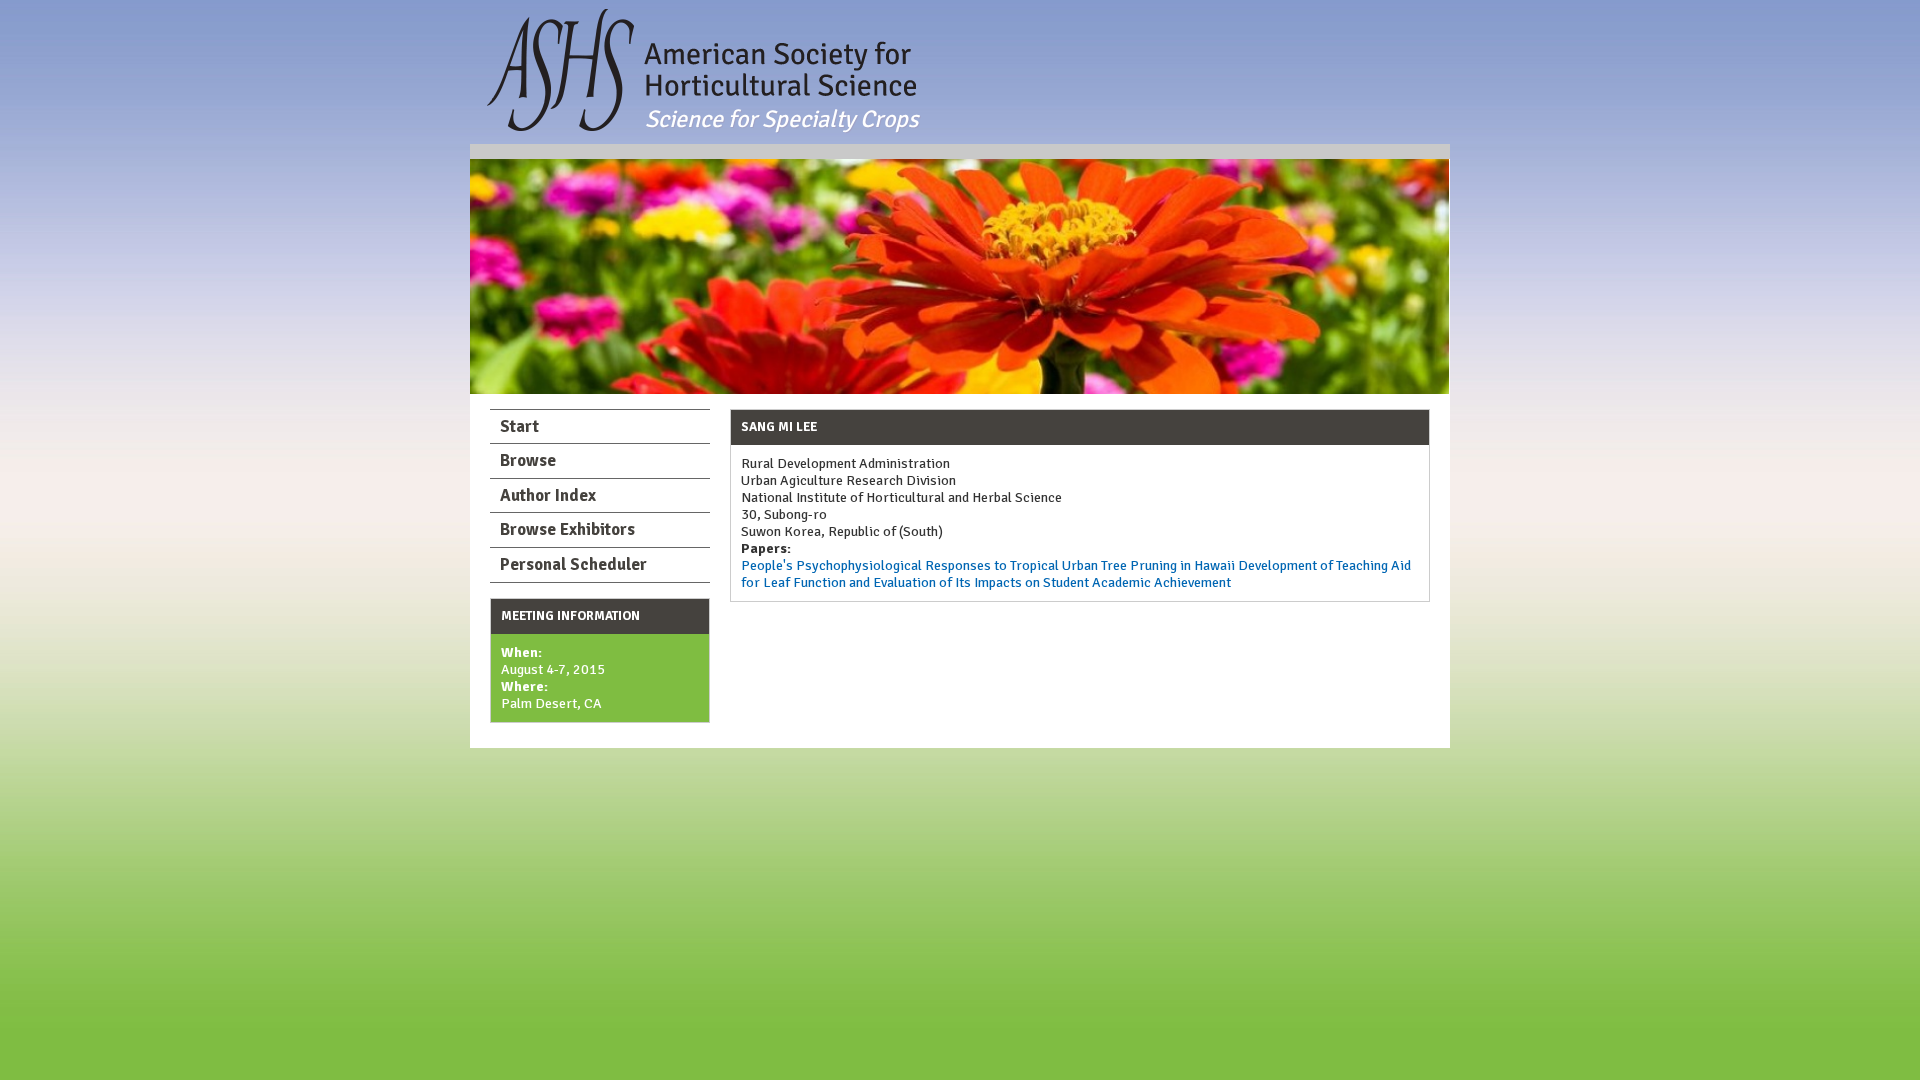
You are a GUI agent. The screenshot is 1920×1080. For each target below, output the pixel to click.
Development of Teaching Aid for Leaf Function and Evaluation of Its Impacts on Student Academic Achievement (1076, 574)
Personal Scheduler (573, 564)
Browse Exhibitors (567, 529)
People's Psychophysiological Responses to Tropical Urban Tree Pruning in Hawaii (988, 565)
